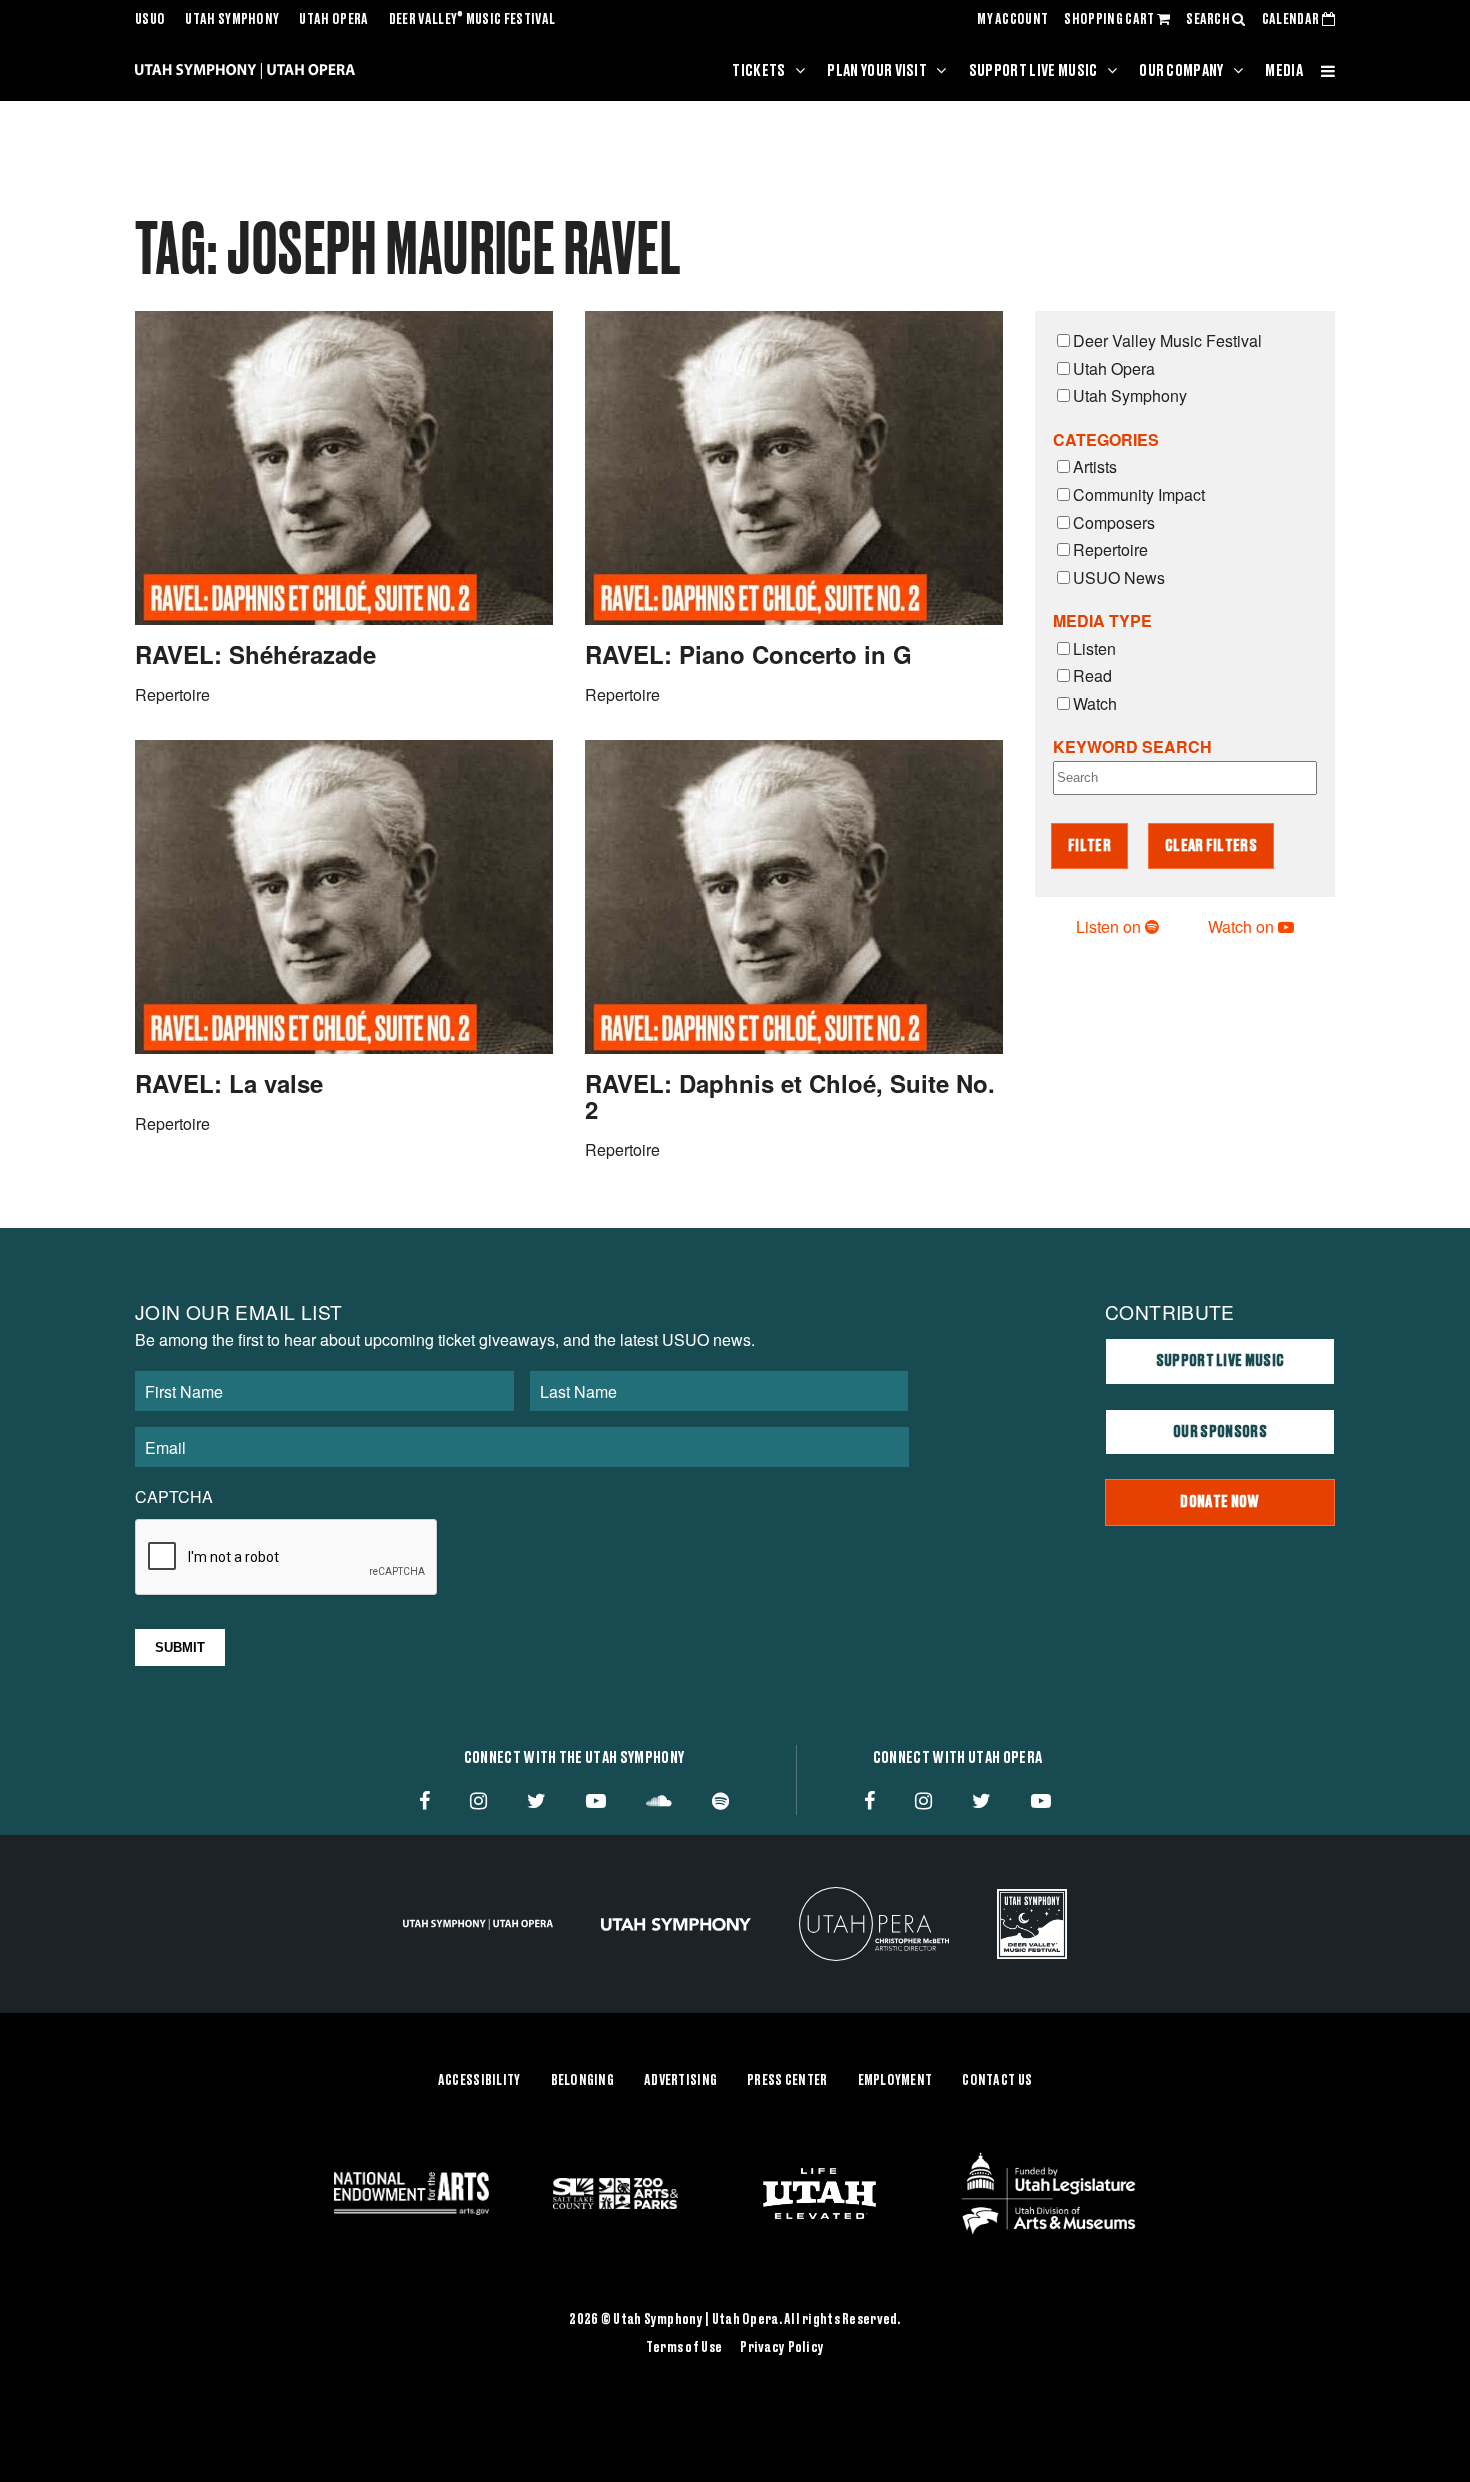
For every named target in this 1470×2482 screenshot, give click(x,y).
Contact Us (997, 2081)
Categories (1106, 439)
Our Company (1181, 71)
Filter (1089, 846)
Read (1092, 675)
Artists (1095, 466)
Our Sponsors (1220, 1432)
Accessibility (479, 2081)
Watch (1095, 703)
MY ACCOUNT (1012, 20)
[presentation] (287, 1558)
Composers (1114, 522)
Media (1284, 71)
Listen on (1110, 926)
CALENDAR (1292, 20)
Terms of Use (684, 2348)
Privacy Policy (782, 2348)
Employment (895, 2081)
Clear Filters (1211, 846)
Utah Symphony (232, 20)
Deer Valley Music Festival (472, 20)
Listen (1094, 648)
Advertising (680, 2081)
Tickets (758, 71)
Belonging (583, 2081)
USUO (150, 20)
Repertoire (1110, 549)
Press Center (787, 2081)
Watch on (1243, 926)
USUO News (1119, 577)
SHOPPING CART (1110, 20)
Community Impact (1139, 494)
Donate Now (1219, 1502)
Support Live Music (1033, 71)
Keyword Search (1132, 746)
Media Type (1102, 620)
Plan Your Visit (877, 71)
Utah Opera (333, 20)
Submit (180, 1647)
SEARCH (1209, 20)
